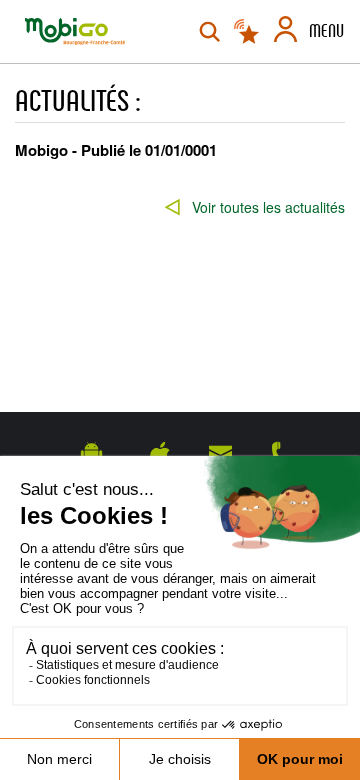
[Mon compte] (285, 32)
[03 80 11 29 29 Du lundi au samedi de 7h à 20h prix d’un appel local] (281, 453)
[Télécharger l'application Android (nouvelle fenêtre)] (91, 453)
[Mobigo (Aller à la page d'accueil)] (75, 31)
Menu (326, 31)
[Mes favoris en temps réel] (248, 32)
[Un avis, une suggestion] (220, 453)
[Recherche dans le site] (209, 32)
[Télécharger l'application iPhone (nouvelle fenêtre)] (160, 453)
